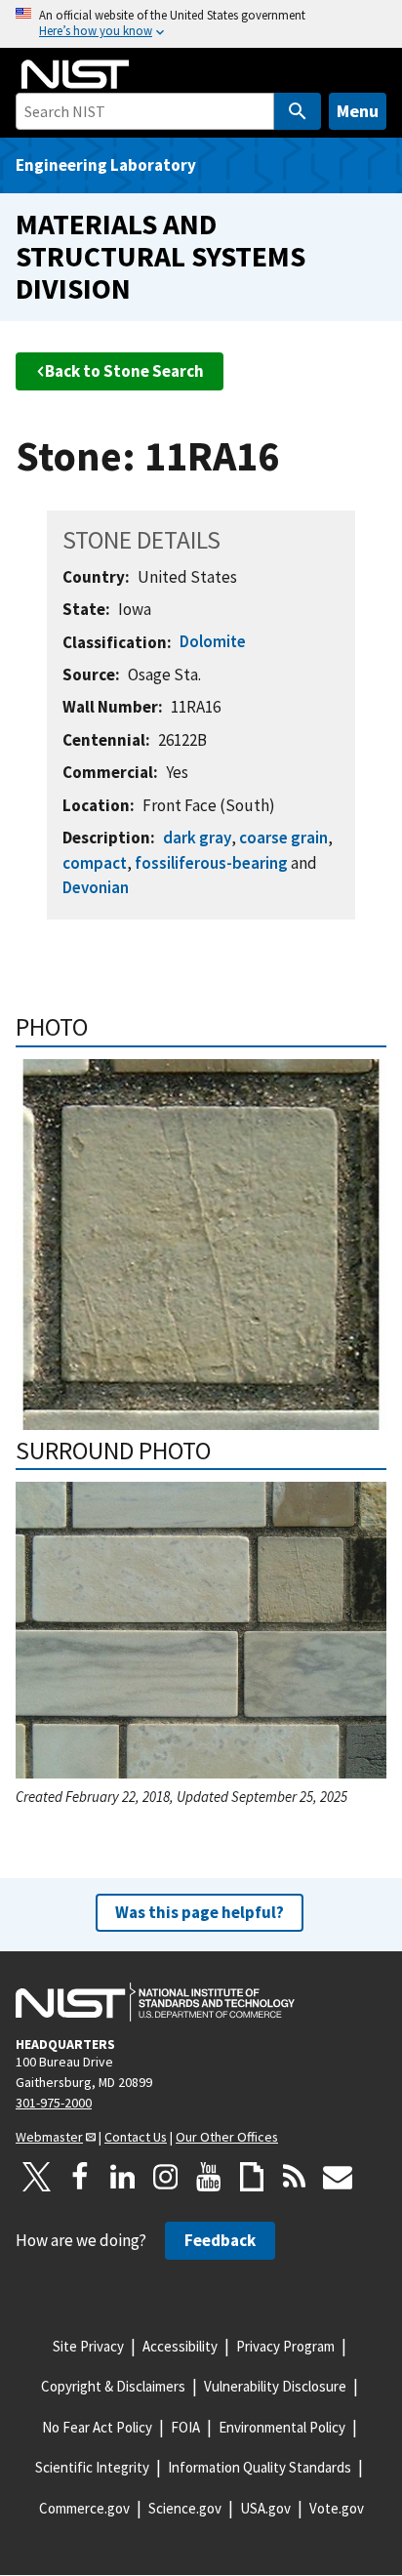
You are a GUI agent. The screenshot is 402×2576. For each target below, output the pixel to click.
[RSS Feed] (295, 2177)
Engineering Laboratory (106, 165)
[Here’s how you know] (201, 24)
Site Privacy (88, 2346)
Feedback (220, 2240)
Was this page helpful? (200, 1912)
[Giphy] (252, 2177)
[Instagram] (166, 2177)
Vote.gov (337, 2508)
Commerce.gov (84, 2508)
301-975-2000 (54, 2103)
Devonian (96, 887)
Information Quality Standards (260, 2467)
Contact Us (136, 2137)
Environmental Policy (282, 2427)
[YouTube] (209, 2177)
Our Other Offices (227, 2137)
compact (95, 863)
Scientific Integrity (92, 2467)
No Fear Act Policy (97, 2427)
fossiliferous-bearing (211, 863)
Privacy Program (285, 2346)
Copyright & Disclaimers (113, 2386)
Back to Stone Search (124, 371)
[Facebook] (80, 2177)
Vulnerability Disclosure (275, 2386)
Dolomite (213, 641)
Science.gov (185, 2508)
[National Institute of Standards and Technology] (155, 2002)
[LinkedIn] (123, 2177)
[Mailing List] (338, 2177)
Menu (358, 111)
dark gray (197, 838)
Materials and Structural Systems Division (161, 256)
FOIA (185, 2427)
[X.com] (37, 2177)
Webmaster (49, 2137)
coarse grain (283, 838)
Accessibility (180, 2346)
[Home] (75, 74)
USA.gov (265, 2508)
